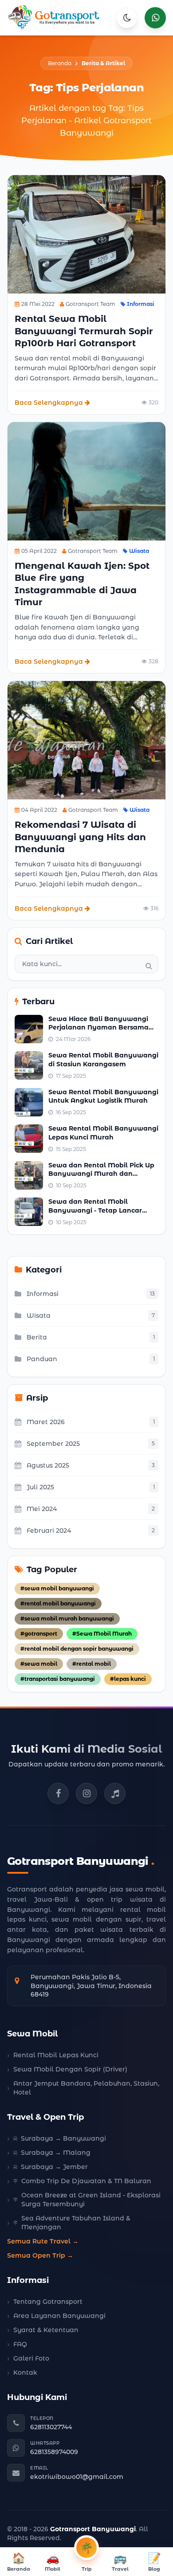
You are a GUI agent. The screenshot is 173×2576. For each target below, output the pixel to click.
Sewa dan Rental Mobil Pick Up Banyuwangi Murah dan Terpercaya (101, 1174)
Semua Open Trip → (40, 2255)
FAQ (20, 2344)
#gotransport (39, 1634)
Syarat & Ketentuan (46, 2330)
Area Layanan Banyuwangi (59, 2316)
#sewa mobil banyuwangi (57, 1588)
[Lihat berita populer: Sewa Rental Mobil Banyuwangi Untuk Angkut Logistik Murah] (29, 1102)
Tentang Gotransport (48, 2302)
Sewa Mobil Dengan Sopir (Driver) (70, 2069)
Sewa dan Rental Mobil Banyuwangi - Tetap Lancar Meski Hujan (95, 1210)
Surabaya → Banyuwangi (63, 2138)
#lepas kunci (128, 1679)
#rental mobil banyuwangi (58, 1603)
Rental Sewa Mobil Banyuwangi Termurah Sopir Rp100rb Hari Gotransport (84, 331)
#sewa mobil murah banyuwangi (67, 1619)
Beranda (60, 63)
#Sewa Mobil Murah (102, 1634)
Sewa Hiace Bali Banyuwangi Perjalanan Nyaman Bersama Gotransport (98, 1028)
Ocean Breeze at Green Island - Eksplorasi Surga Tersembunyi (91, 2200)
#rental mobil (92, 1664)
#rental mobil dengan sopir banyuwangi (77, 1649)
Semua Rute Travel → (43, 2241)
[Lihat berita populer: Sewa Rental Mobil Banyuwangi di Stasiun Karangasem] (29, 1065)
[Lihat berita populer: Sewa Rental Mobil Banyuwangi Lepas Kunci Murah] (29, 1139)
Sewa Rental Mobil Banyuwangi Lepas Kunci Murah (103, 1133)
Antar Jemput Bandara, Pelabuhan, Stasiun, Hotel (86, 2088)
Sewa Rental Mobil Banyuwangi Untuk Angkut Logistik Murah (103, 1096)
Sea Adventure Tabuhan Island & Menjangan (76, 2223)
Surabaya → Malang (56, 2153)
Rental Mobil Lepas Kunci (56, 2055)
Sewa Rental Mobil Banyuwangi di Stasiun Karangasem (103, 1059)
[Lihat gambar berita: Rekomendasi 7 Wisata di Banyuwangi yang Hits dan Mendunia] (86, 740)
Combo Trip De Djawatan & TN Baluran (86, 2181)
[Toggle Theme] (127, 18)
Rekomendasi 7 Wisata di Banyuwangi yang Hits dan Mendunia (80, 837)
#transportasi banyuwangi (58, 1679)
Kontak (25, 2372)
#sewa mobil (39, 1664)
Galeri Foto (31, 2358)
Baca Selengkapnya (49, 403)
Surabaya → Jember (54, 2167)
